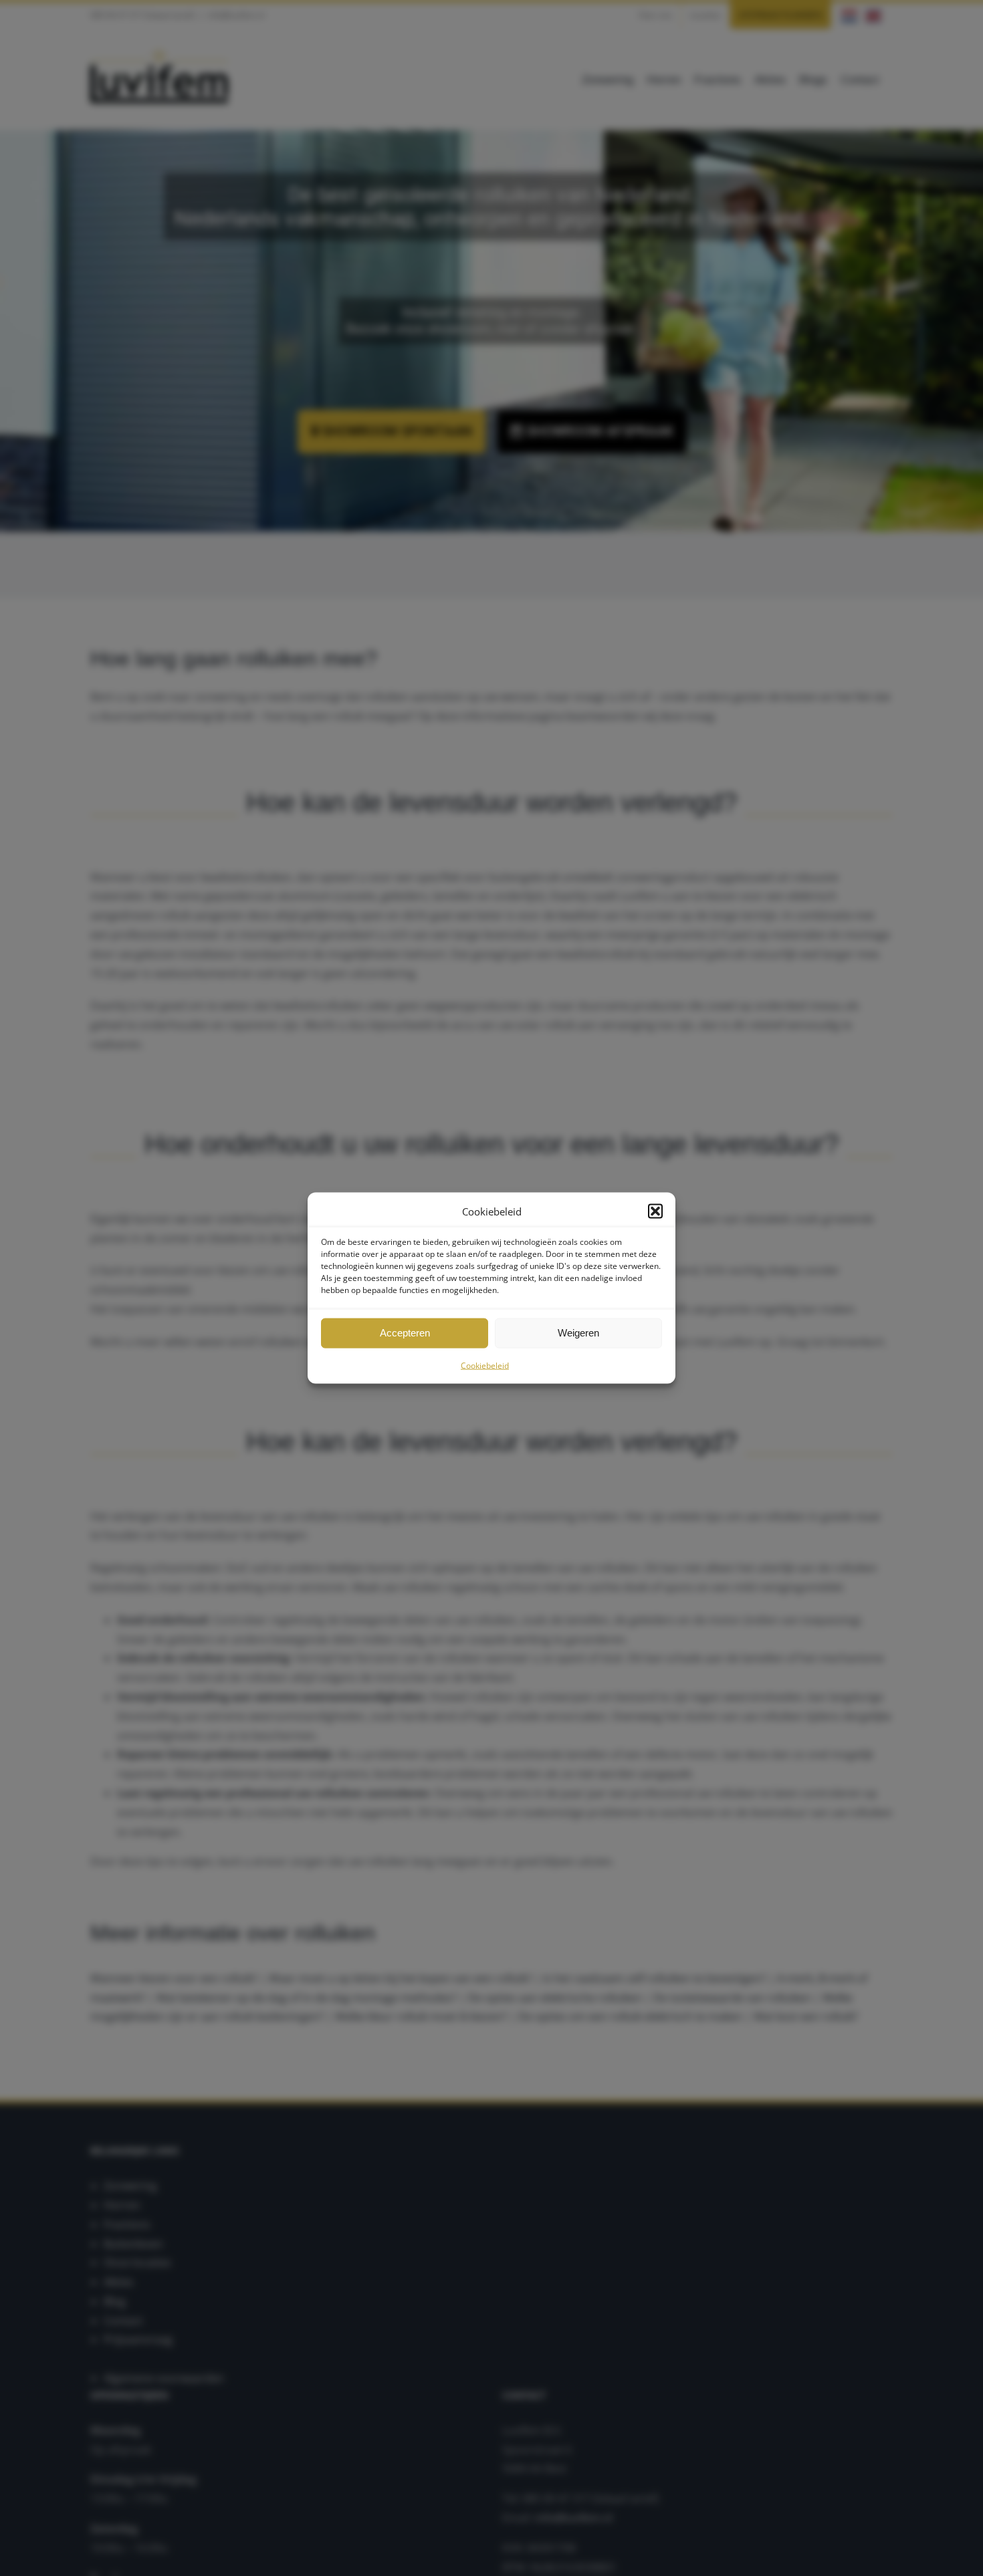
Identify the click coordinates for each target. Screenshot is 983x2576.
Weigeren (578, 1333)
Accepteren (405, 1333)
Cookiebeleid (485, 1365)
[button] (655, 1211)
